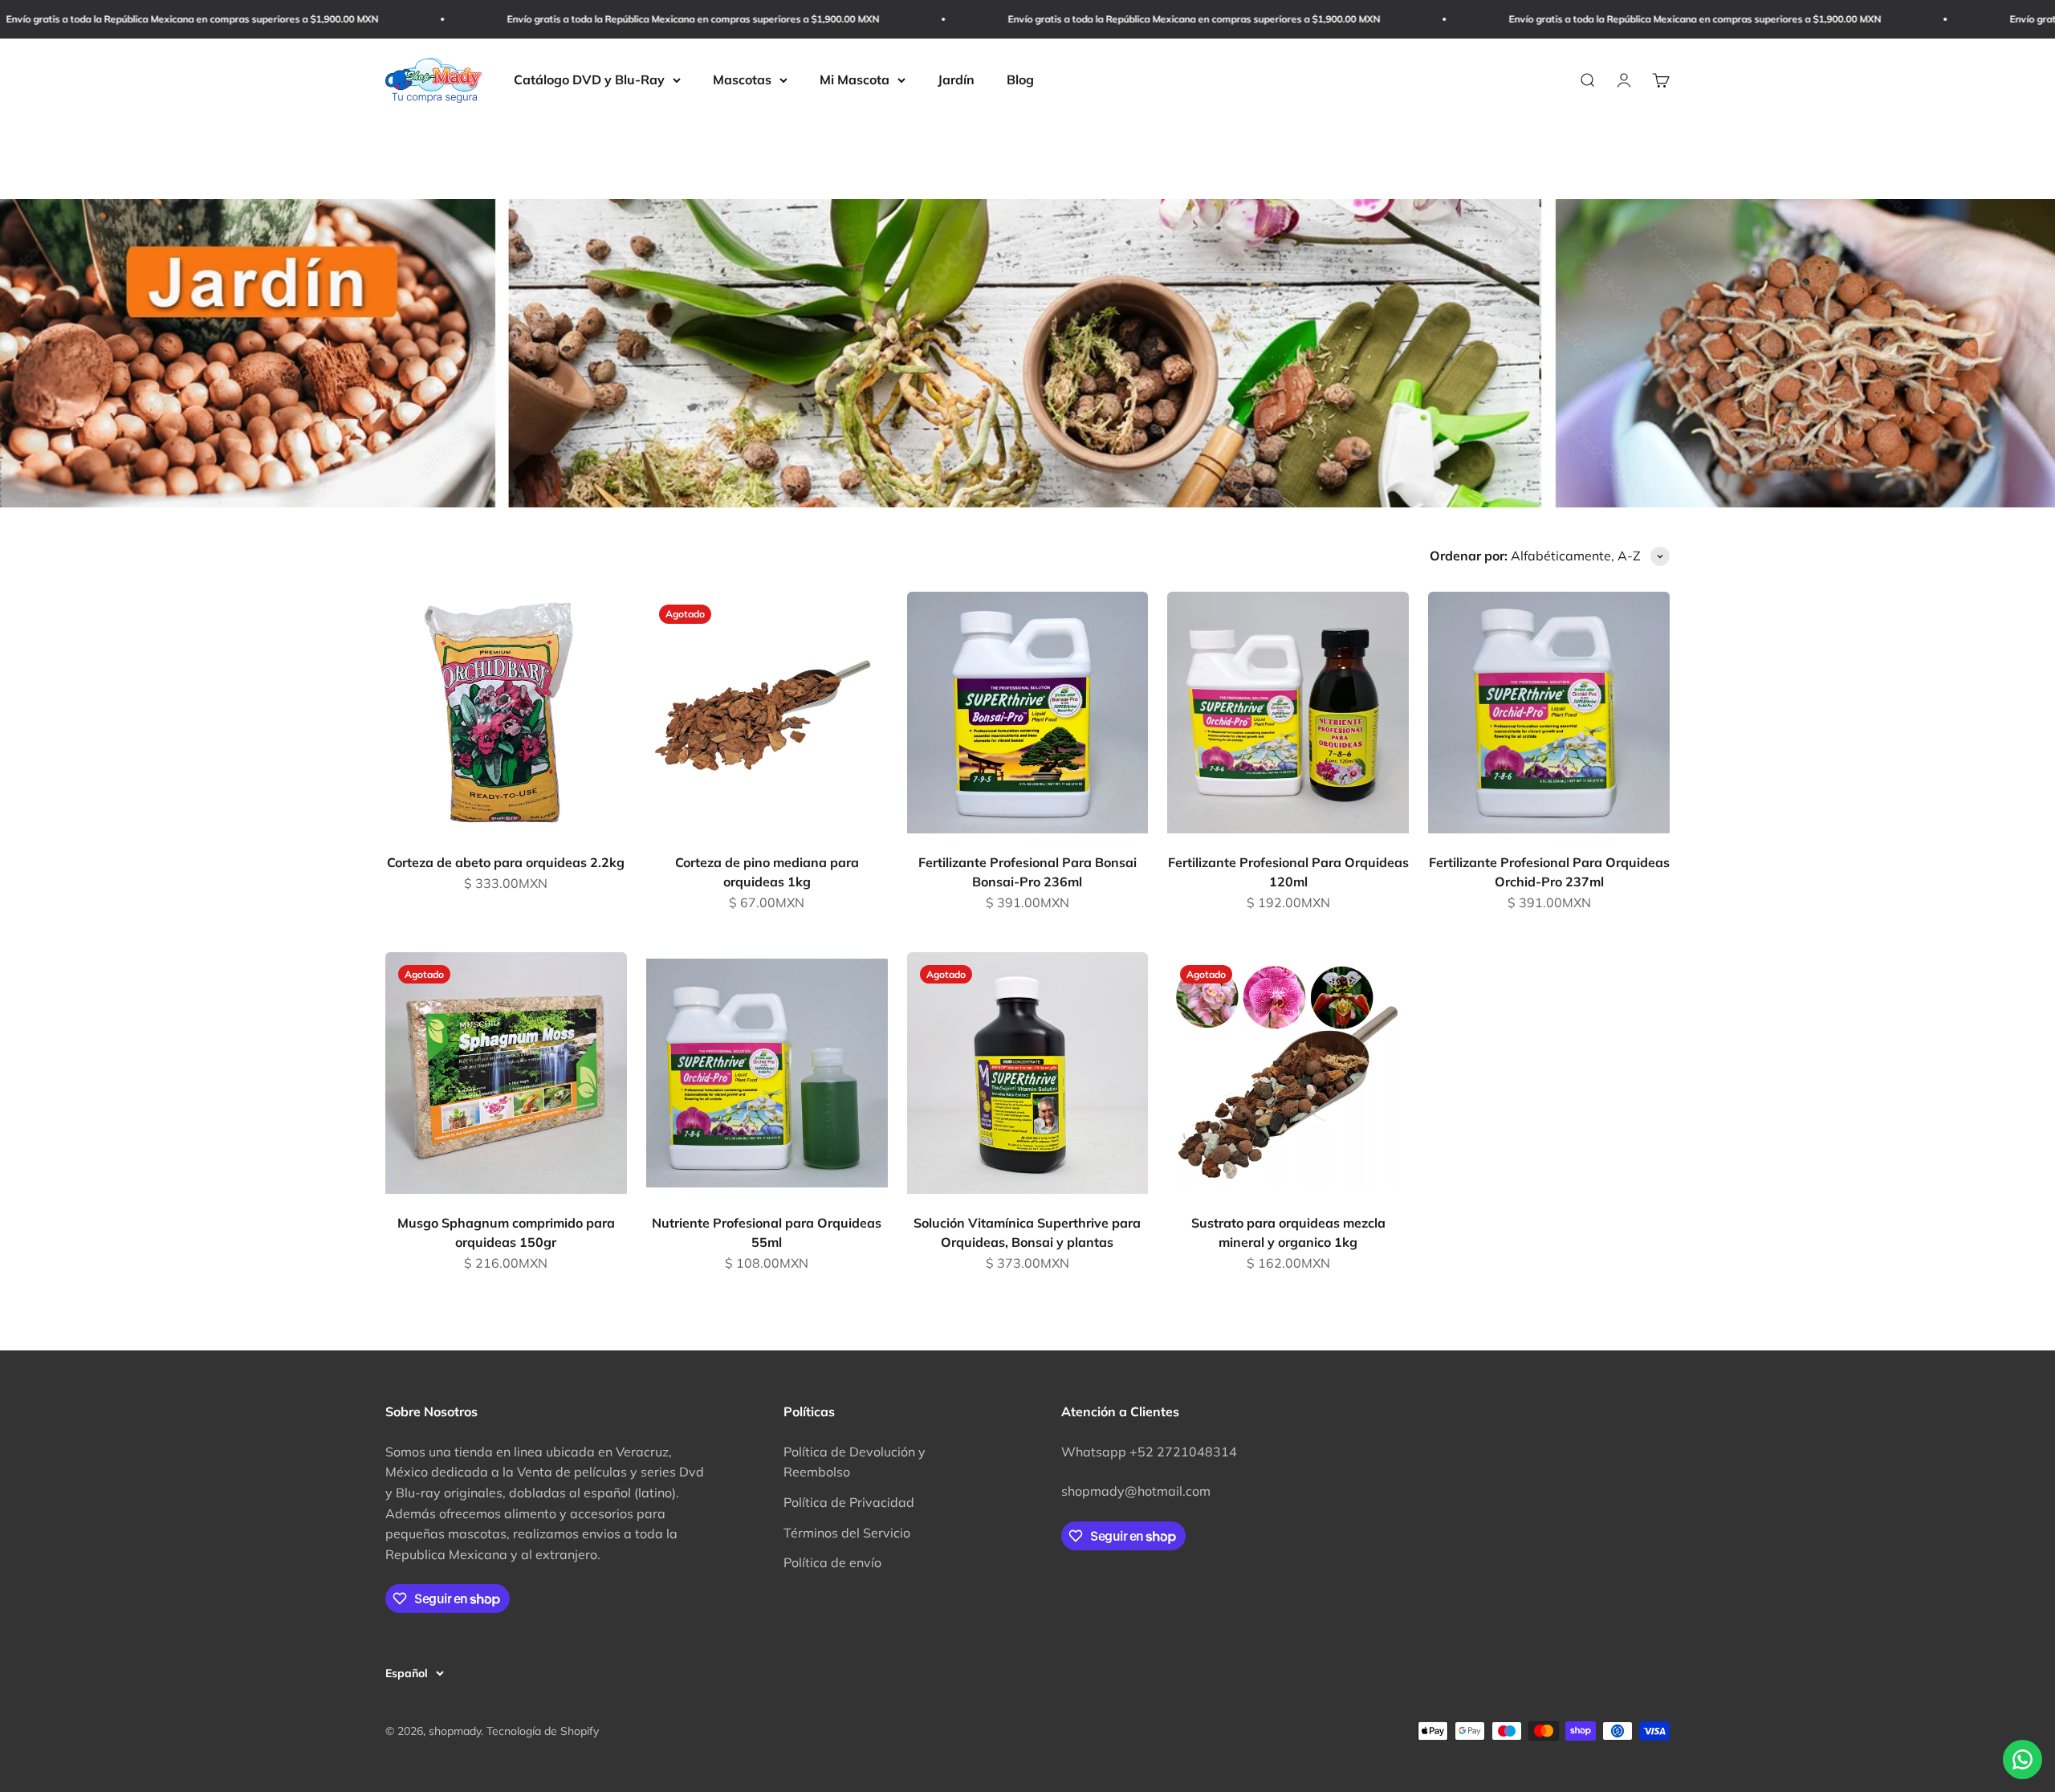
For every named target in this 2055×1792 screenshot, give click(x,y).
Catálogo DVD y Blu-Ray (589, 79)
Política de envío (832, 1562)
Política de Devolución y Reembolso (855, 1462)
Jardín (956, 79)
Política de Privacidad (849, 1502)
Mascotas (742, 79)
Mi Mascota (855, 79)
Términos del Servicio (847, 1533)
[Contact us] (2022, 1759)
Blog (1020, 79)
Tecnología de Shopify (543, 1731)
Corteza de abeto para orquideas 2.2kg (506, 862)
